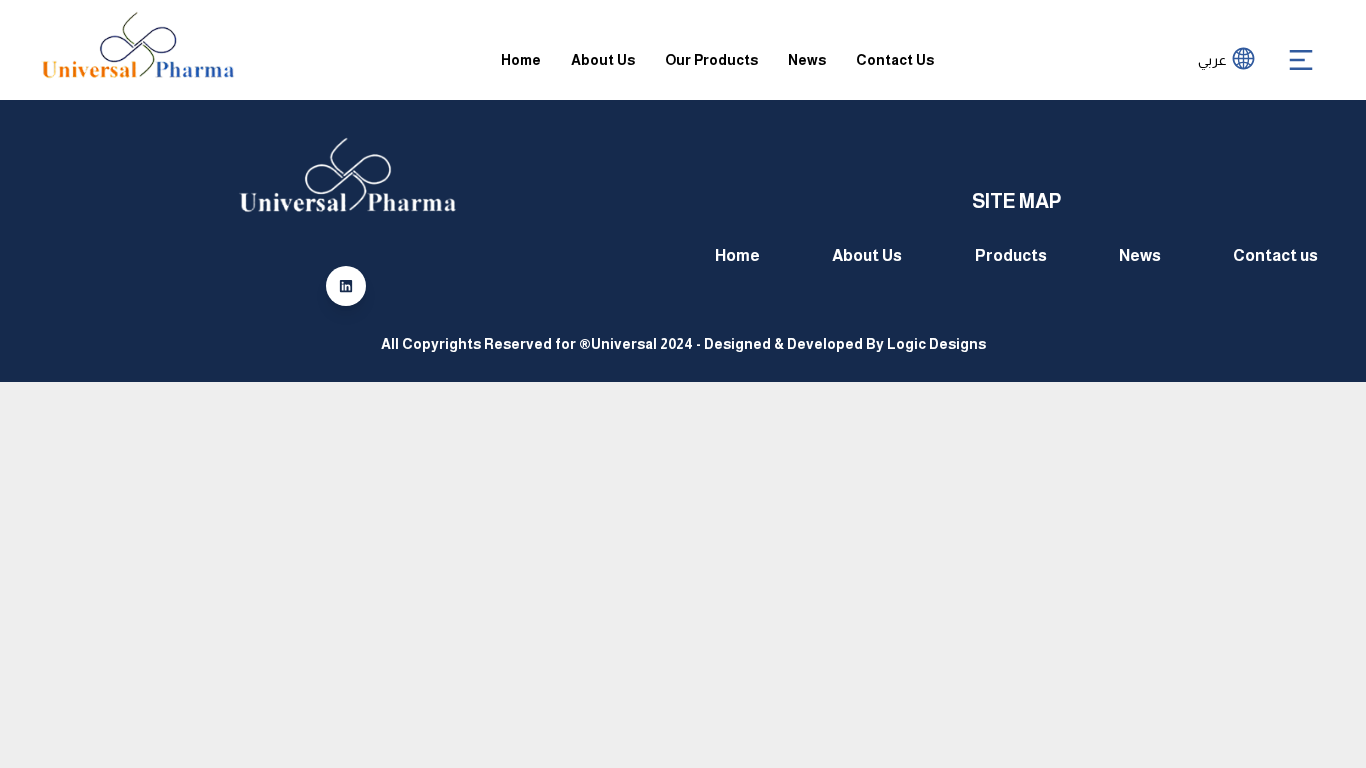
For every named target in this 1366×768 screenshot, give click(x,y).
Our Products (711, 60)
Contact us (1275, 255)
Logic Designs (936, 344)
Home (521, 60)
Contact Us (895, 60)
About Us (603, 60)
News (807, 60)
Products (1011, 255)
